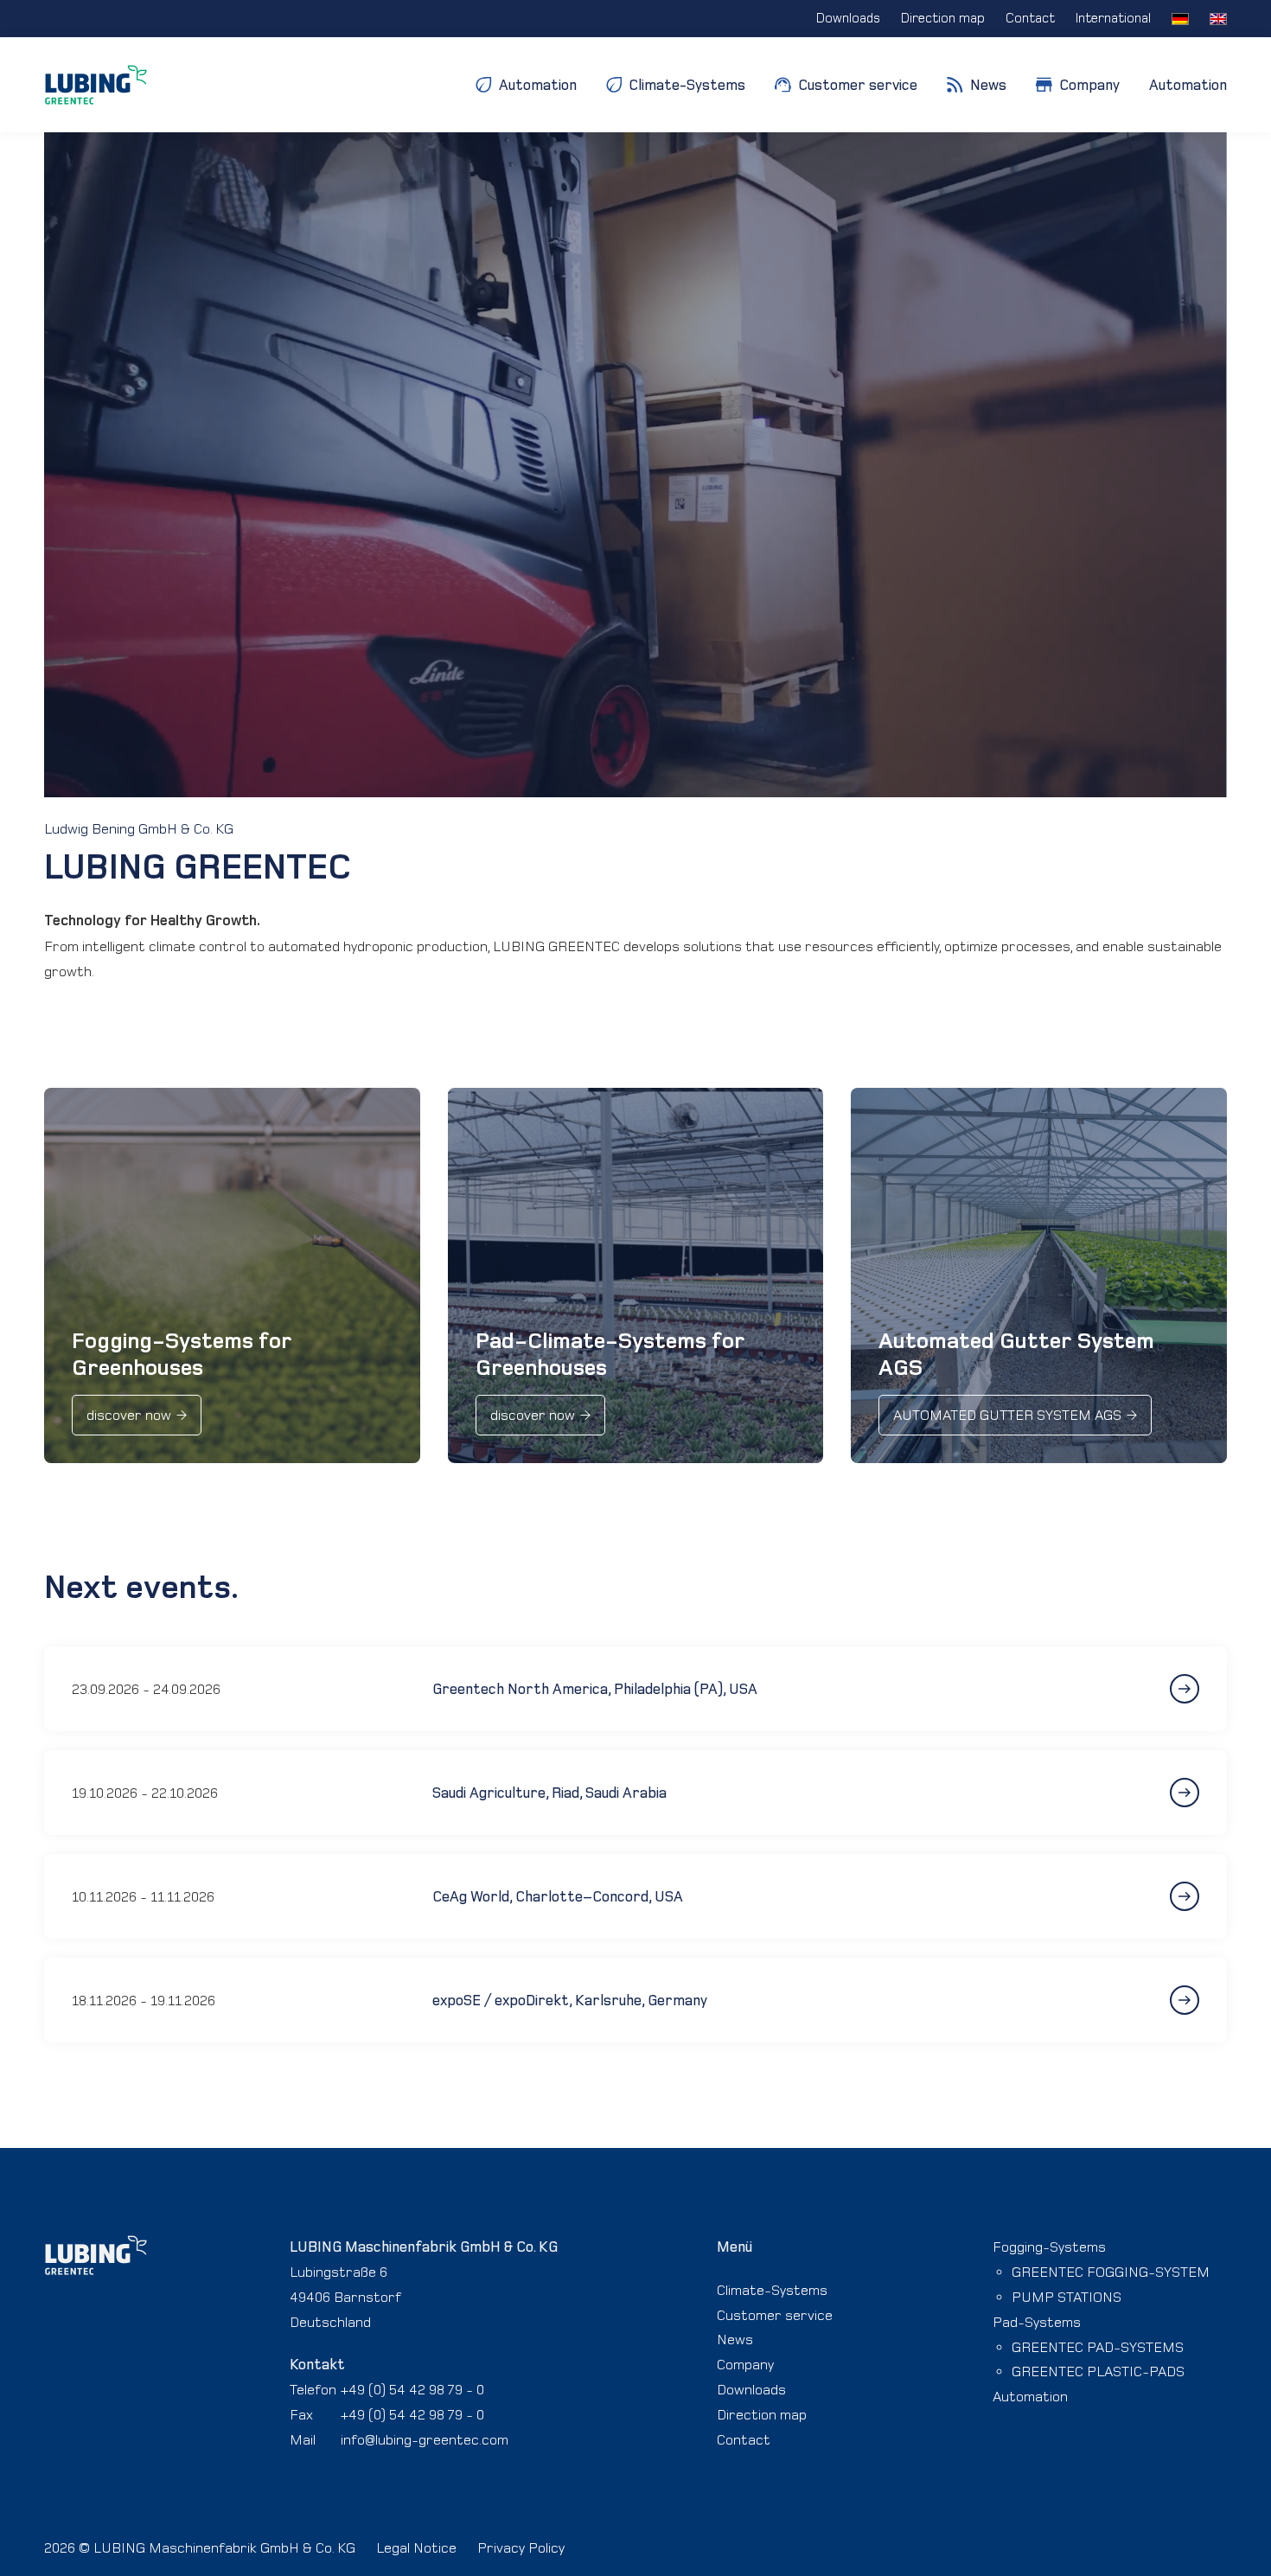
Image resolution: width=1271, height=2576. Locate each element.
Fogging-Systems (1049, 2247)
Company (745, 2364)
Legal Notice (416, 2547)
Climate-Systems (772, 2290)
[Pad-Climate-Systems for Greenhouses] (635, 1275)
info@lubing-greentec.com (425, 2439)
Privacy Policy (521, 2547)
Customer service (775, 2315)
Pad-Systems (1037, 2322)
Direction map (762, 2414)
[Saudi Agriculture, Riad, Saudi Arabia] (1151, 1793)
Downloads (751, 2389)
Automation (1188, 85)
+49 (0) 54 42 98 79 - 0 (412, 2389)
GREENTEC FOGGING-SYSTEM (1111, 2272)
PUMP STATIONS (1067, 2297)
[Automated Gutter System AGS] (1038, 1275)
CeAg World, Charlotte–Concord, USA (558, 1896)
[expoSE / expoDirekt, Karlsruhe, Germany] (1151, 2000)
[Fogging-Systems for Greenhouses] (232, 1275)
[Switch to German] (1180, 19)
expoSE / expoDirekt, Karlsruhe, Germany (570, 2000)
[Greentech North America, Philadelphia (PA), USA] (1151, 1689)
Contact (744, 2439)
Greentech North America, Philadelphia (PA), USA (595, 1689)
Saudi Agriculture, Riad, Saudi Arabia (549, 1793)
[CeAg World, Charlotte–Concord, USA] (1151, 1896)
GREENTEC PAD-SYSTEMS (1098, 2347)
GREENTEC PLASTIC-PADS (1098, 2371)
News (735, 2339)
